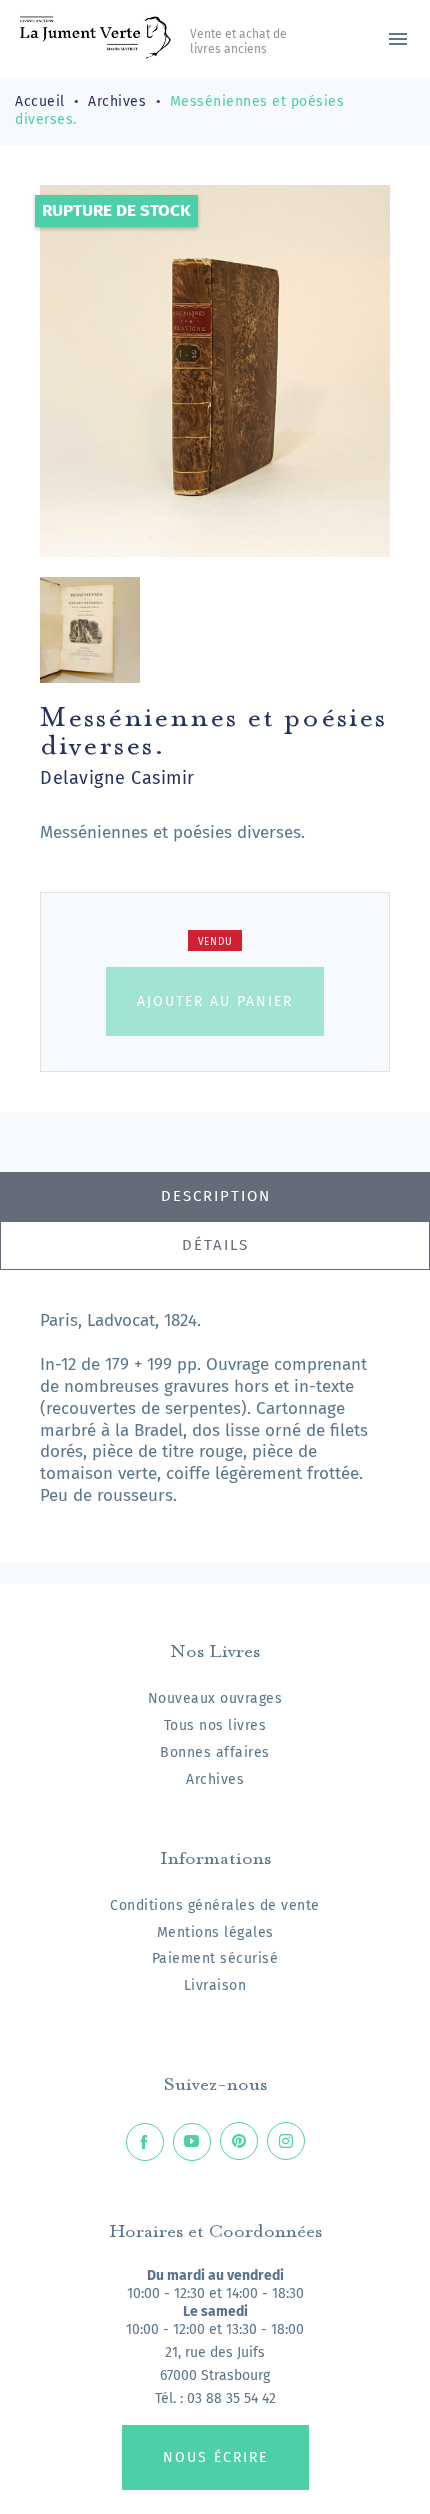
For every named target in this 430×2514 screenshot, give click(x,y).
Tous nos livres (215, 1725)
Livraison (215, 1985)
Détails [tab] (215, 1245)
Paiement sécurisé (215, 1958)
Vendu (215, 942)
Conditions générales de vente (215, 1905)
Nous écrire (215, 2457)
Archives (215, 1779)
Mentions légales (215, 1932)
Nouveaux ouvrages (215, 1698)
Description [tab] (216, 1196)
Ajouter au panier (215, 1001)
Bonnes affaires (215, 1752)
